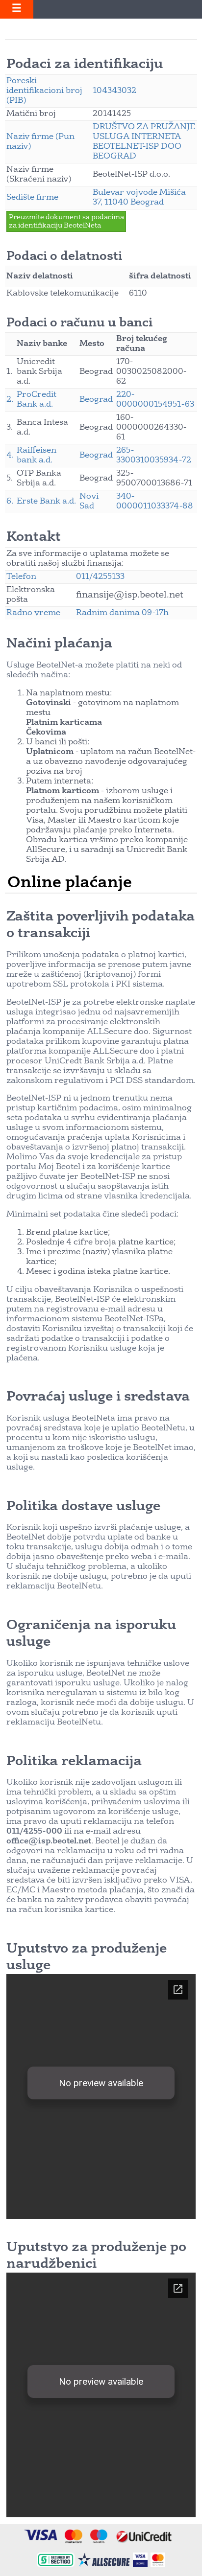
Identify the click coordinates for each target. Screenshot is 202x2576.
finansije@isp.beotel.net (130, 595)
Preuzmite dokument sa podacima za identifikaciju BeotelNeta (66, 221)
